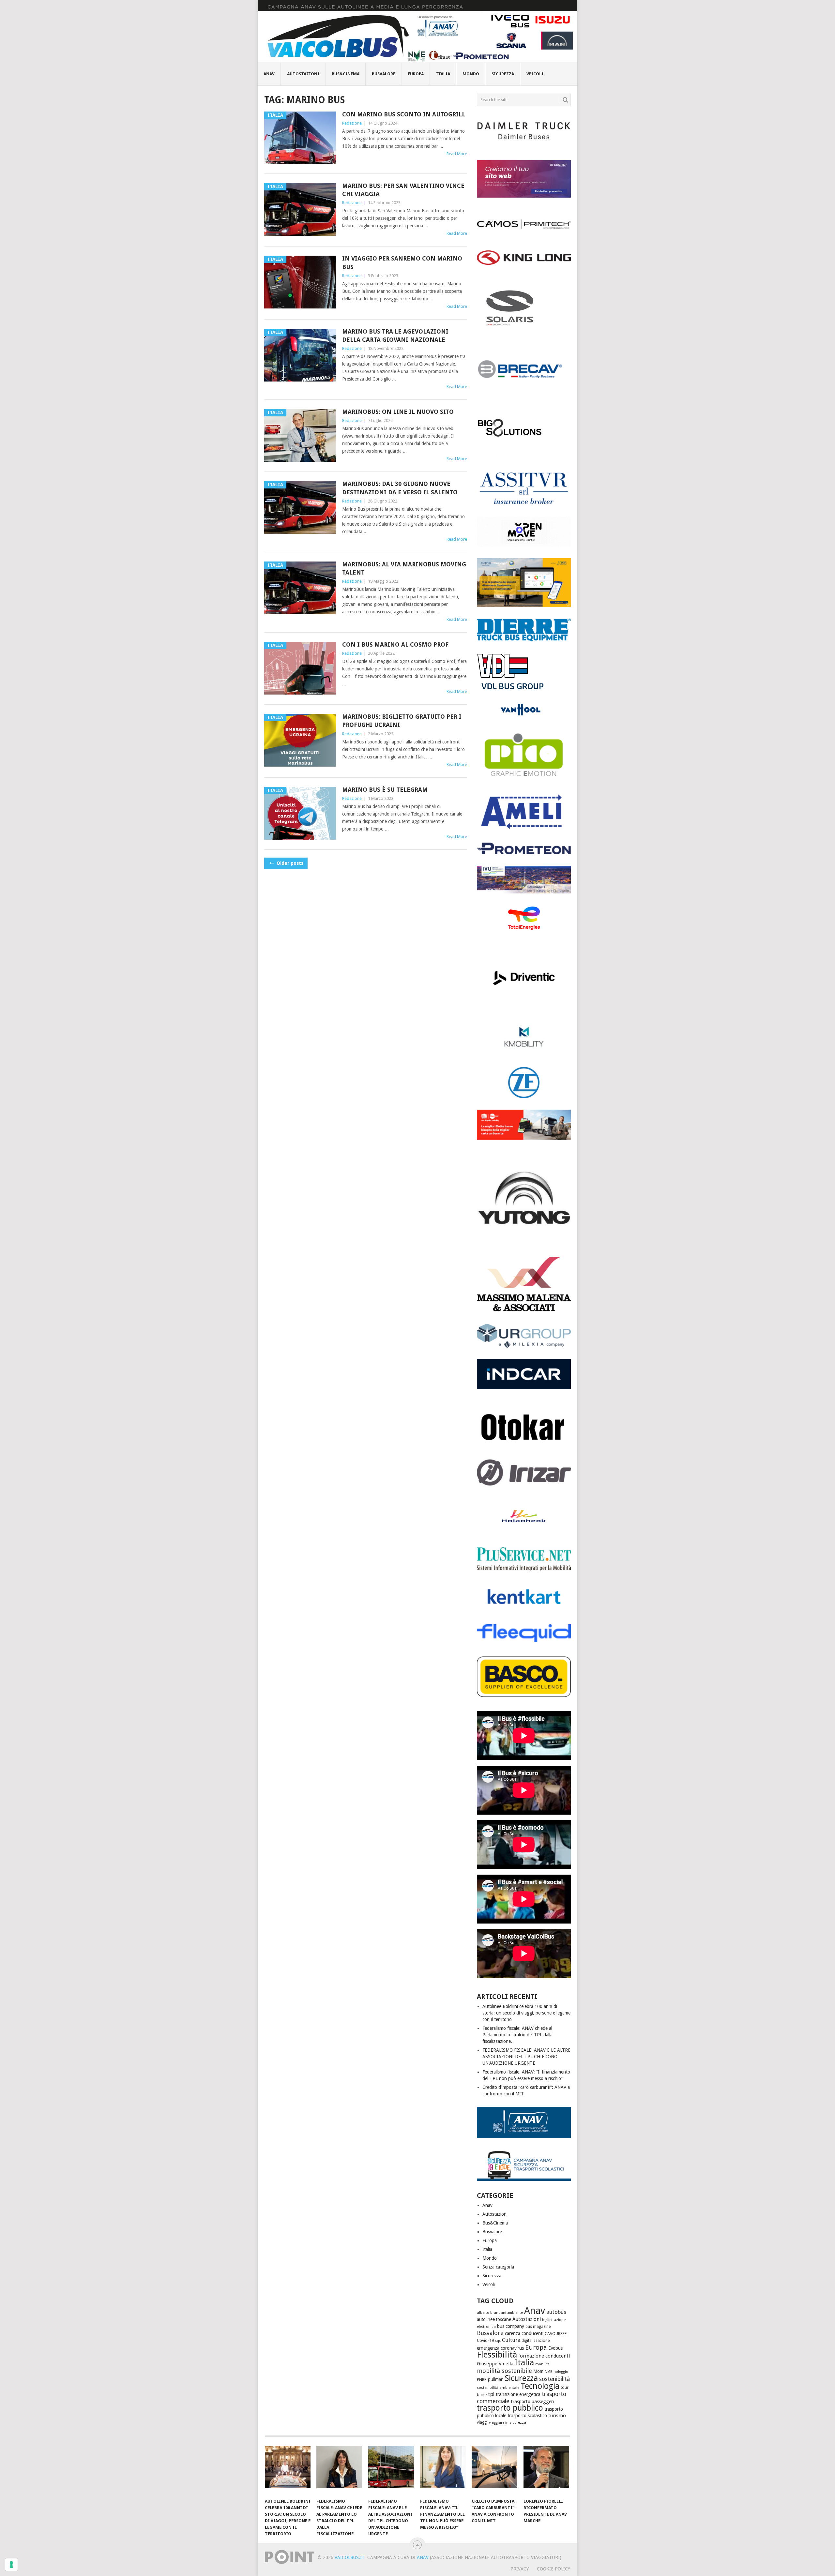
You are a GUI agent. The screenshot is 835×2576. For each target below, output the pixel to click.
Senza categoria (498, 2267)
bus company (511, 2326)
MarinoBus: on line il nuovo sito (398, 412)
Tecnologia (540, 2386)
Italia (443, 74)
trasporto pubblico (510, 2408)
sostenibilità (554, 2379)
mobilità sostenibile (504, 2371)
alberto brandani (492, 2313)
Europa (416, 74)
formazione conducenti (544, 2356)
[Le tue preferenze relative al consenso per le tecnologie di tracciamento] (11, 2565)
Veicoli (535, 74)
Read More (457, 154)
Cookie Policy (554, 2569)
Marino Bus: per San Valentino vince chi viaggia (403, 190)
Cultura (511, 2340)
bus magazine (538, 2327)
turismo (557, 2416)
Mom (538, 2371)
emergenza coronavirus (500, 2348)
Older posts (289, 863)
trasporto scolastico (527, 2416)
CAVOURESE (556, 2334)
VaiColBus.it (349, 2557)
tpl (491, 2394)
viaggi (482, 2422)
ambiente (515, 2313)
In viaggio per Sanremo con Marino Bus (402, 262)
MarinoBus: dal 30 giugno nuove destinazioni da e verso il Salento (400, 488)
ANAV (423, 2557)
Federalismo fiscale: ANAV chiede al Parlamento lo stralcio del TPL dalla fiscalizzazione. (517, 2035)
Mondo (471, 74)
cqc (498, 2341)
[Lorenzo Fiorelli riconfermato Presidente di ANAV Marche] (546, 2470)
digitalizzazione (536, 2341)
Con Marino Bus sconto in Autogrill (404, 114)
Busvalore (384, 74)
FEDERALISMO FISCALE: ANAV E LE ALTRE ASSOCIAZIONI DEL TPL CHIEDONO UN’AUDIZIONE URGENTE (526, 2057)
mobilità (542, 2364)
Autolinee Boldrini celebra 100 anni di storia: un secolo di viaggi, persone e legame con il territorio (526, 2013)
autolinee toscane (494, 2319)
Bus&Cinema (346, 74)
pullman (496, 2379)
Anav (269, 74)
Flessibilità (497, 2355)
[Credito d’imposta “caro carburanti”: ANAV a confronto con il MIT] (494, 2470)
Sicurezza (503, 74)
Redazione (352, 123)
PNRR (482, 2380)
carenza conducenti (524, 2333)
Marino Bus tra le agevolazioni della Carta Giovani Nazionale (395, 336)
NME (548, 2372)
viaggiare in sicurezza (508, 2422)
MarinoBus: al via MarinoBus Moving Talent (404, 568)
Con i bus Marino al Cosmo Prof (395, 644)
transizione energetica (518, 2394)
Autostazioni (303, 74)
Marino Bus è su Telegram (385, 790)
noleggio (561, 2372)
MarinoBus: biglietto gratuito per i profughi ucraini (402, 721)
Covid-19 (485, 2340)
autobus (556, 2312)
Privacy (520, 2569)
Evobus (555, 2348)
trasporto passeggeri (532, 2402)
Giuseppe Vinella (495, 2364)
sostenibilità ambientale (498, 2388)
